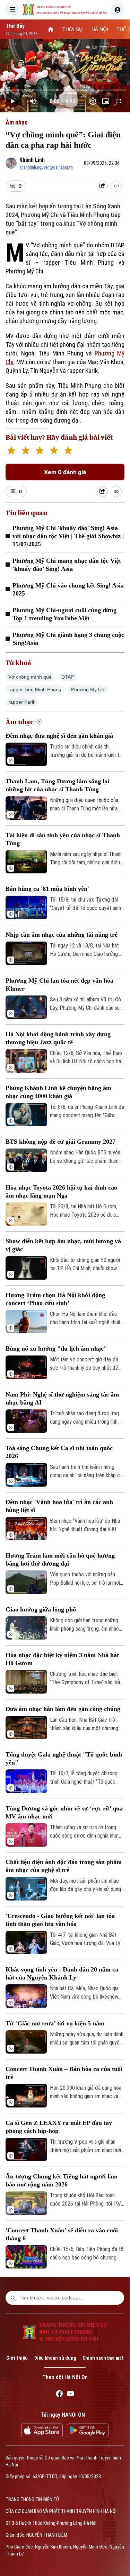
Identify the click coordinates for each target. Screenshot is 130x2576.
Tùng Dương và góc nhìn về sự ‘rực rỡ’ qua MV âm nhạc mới (64, 1812)
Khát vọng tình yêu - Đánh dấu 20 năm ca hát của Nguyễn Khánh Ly (62, 1973)
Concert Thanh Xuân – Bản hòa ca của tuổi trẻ (64, 2073)
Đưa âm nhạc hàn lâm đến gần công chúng (63, 1709)
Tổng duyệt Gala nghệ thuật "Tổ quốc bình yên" (64, 1758)
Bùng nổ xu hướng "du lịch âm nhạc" (56, 1349)
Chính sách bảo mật (103, 2358)
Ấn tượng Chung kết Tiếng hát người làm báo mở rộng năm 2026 (62, 2180)
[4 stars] (54, 451)
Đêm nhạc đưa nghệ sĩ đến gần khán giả (59, 736)
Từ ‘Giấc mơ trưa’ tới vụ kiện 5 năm (55, 2023)
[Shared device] (102, 186)
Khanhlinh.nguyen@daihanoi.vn (46, 167)
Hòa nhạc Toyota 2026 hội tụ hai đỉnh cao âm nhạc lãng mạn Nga (61, 1191)
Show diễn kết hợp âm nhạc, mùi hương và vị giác (63, 1245)
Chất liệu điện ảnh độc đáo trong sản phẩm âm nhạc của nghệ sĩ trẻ (64, 1866)
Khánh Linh (32, 160)
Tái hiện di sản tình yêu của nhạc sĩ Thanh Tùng (63, 839)
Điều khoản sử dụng (55, 2358)
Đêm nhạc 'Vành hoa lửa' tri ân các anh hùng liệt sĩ (59, 1506)
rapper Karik (22, 702)
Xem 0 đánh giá (65, 472)
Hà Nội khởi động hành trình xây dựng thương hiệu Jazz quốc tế (58, 1038)
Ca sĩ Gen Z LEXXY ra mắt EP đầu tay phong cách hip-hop (59, 2127)
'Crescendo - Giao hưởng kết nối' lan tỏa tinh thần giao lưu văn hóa (60, 1920)
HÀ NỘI (100, 29)
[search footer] (13, 2298)
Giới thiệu (17, 2358)
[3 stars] (40, 451)
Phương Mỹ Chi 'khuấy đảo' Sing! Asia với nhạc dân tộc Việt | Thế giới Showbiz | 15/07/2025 (68, 536)
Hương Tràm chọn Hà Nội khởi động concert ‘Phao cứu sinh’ (55, 1299)
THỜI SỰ (73, 29)
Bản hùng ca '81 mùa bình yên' (47, 889)
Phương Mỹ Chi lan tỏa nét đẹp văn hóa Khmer (59, 985)
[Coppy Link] (116, 186)
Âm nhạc (17, 122)
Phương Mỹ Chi (88, 689)
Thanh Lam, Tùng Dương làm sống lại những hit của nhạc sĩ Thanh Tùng (57, 785)
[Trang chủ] (51, 29)
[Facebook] (59, 2395)
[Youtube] (70, 2395)
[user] (118, 10)
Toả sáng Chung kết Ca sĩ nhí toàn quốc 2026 (59, 1452)
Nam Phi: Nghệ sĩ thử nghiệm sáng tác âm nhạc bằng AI (62, 1398)
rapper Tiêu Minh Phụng (35, 689)
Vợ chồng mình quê (30, 677)
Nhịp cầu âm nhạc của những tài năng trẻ (62, 935)
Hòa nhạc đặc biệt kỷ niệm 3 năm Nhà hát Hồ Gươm (62, 1659)
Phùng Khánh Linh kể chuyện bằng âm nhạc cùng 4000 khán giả (58, 1092)
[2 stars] (25, 451)
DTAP (68, 677)
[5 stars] (68, 451)
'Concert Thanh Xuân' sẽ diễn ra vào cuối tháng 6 (62, 2234)
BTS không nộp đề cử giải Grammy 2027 (60, 1142)
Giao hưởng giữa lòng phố (41, 1609)
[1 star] (11, 451)
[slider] (65, 90)
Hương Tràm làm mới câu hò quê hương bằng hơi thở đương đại (60, 1559)
